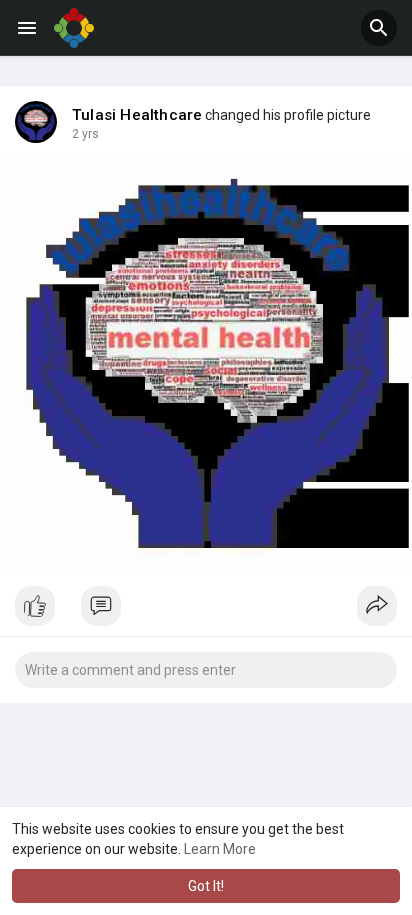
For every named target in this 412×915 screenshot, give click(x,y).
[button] (379, 28)
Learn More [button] (220, 849)
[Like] (206, 611)
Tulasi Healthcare (137, 115)
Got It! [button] (206, 886)
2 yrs (85, 134)
